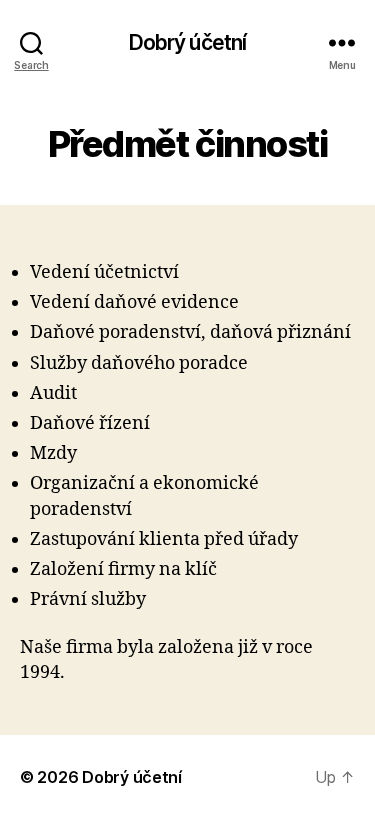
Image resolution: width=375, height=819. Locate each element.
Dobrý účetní (188, 42)
